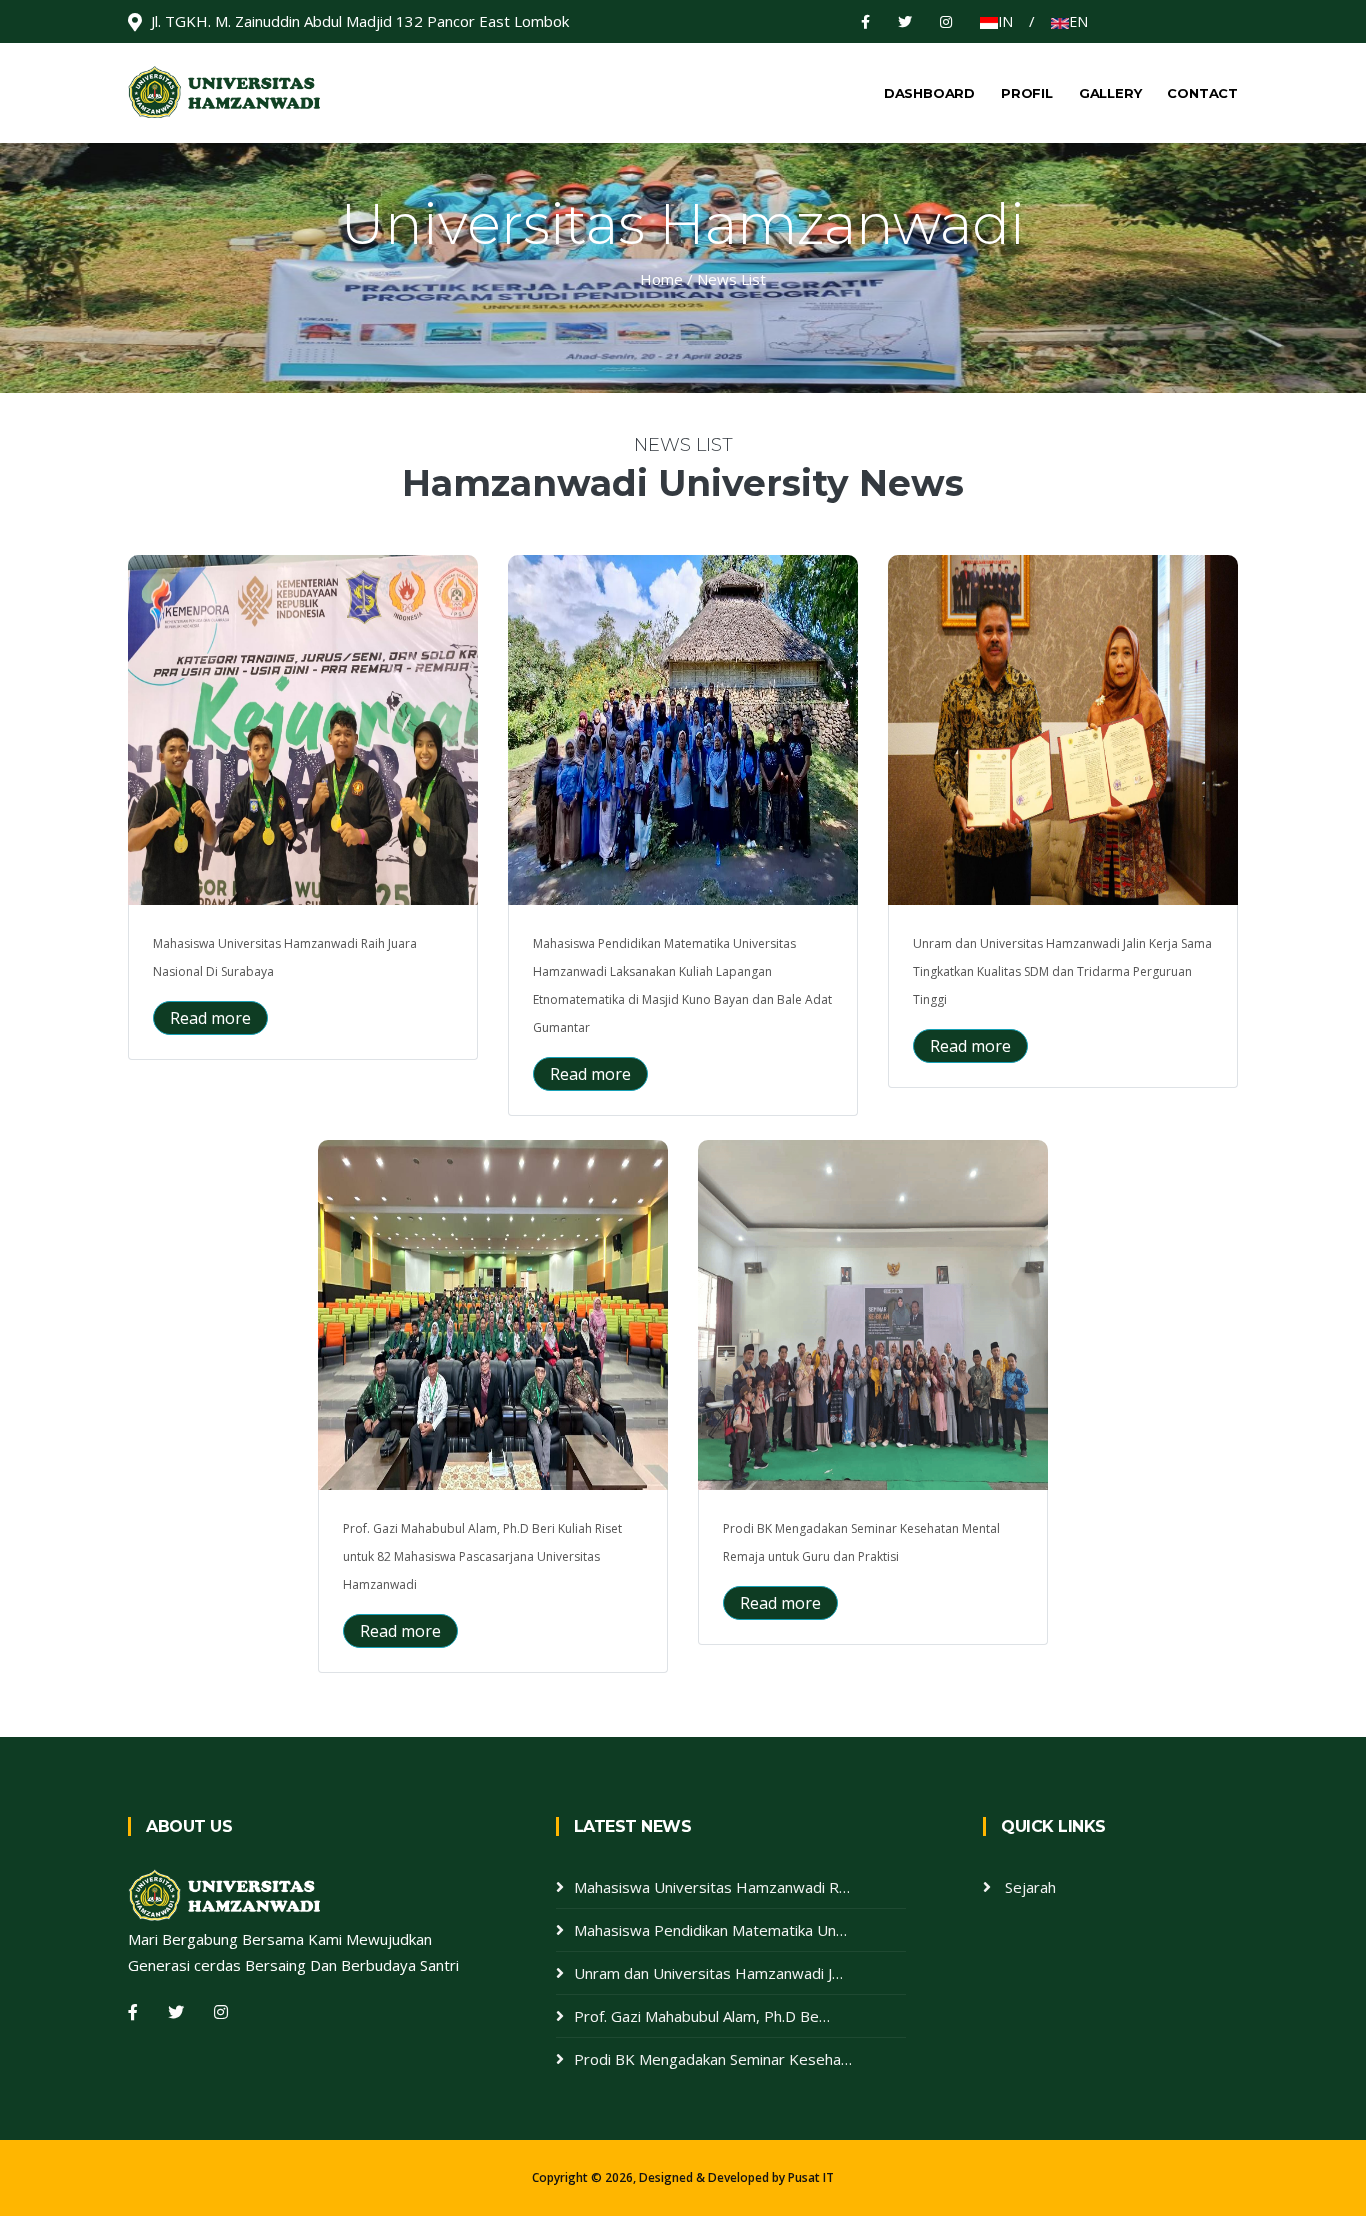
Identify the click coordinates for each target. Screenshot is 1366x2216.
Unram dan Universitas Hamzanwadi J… (708, 1973)
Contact (1202, 93)
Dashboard (929, 93)
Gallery (1110, 93)
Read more (210, 1018)
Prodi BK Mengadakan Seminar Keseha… (713, 2059)
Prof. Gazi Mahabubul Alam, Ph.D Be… (702, 2016)
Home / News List (703, 279)
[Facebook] (867, 21)
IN (1005, 21)
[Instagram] (946, 21)
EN (1078, 21)
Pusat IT (811, 2177)
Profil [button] (1027, 93)
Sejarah (1030, 1887)
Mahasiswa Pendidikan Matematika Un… (710, 1930)
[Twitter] (907, 21)
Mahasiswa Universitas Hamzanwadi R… (712, 1887)
